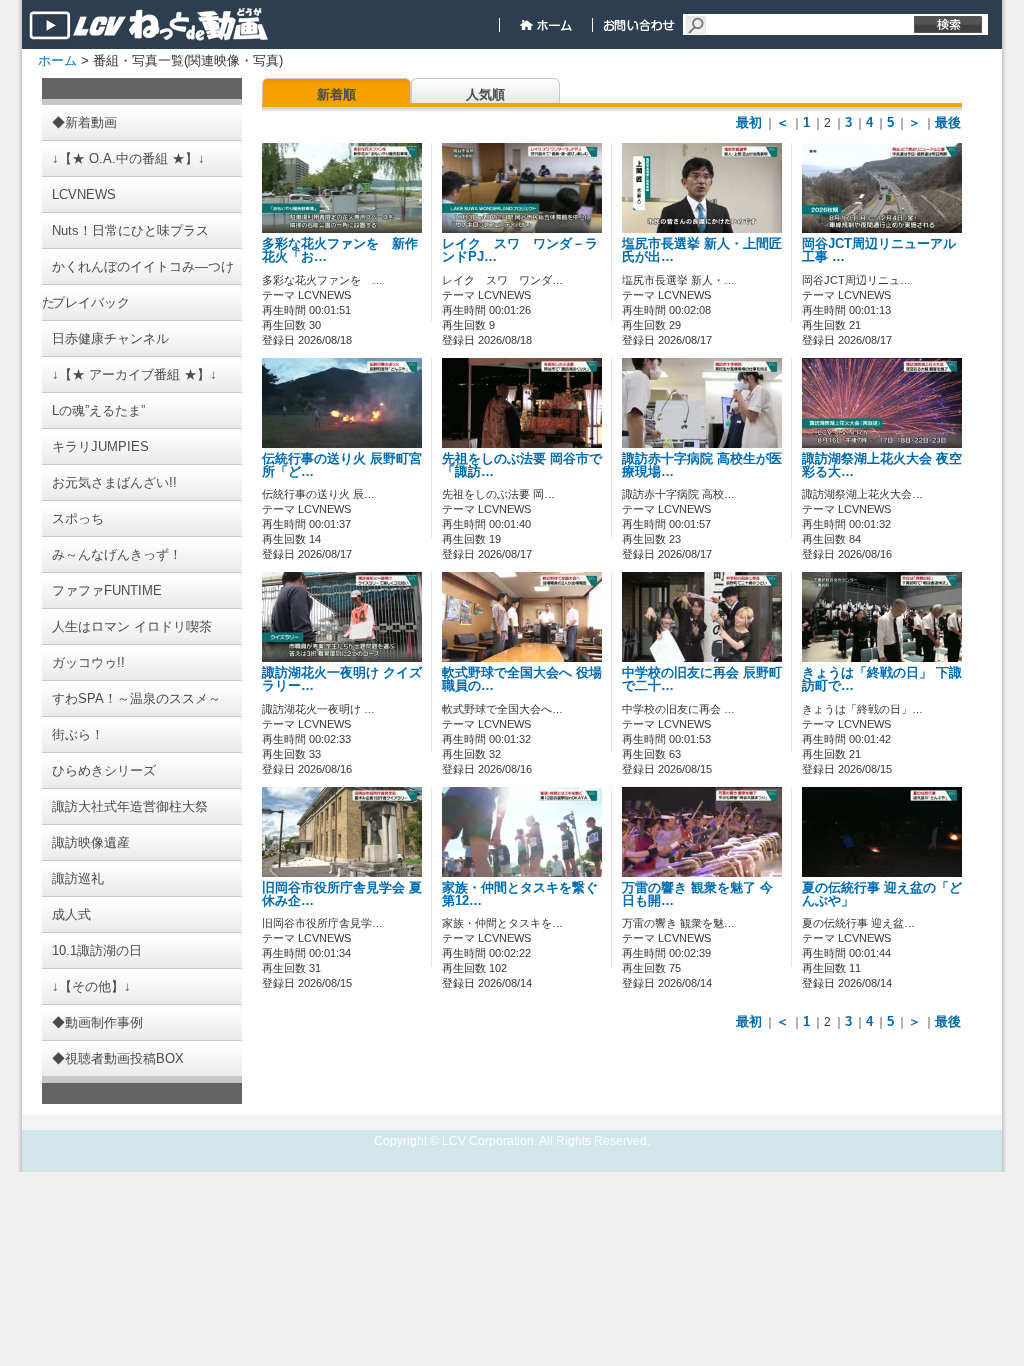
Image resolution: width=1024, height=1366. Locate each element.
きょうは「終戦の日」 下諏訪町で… (882, 679)
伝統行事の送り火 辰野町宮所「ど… (342, 465)
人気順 (485, 94)
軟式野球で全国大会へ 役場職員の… (522, 679)
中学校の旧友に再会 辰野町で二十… (702, 679)
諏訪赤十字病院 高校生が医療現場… (702, 465)
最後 (948, 122)
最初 (749, 122)
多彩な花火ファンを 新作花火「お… (340, 250)
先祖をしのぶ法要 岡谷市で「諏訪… (522, 465)
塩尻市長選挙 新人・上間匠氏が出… (702, 250)
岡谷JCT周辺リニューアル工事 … (879, 250)
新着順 (336, 94)
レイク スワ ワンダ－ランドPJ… (520, 250)
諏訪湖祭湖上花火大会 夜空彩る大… (882, 465)
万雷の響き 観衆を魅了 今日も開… (697, 894)
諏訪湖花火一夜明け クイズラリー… (342, 679)
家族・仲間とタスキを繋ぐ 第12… (520, 894)
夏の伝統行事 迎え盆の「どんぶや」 (882, 894)
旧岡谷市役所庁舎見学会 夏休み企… (342, 894)
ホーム (57, 60)
